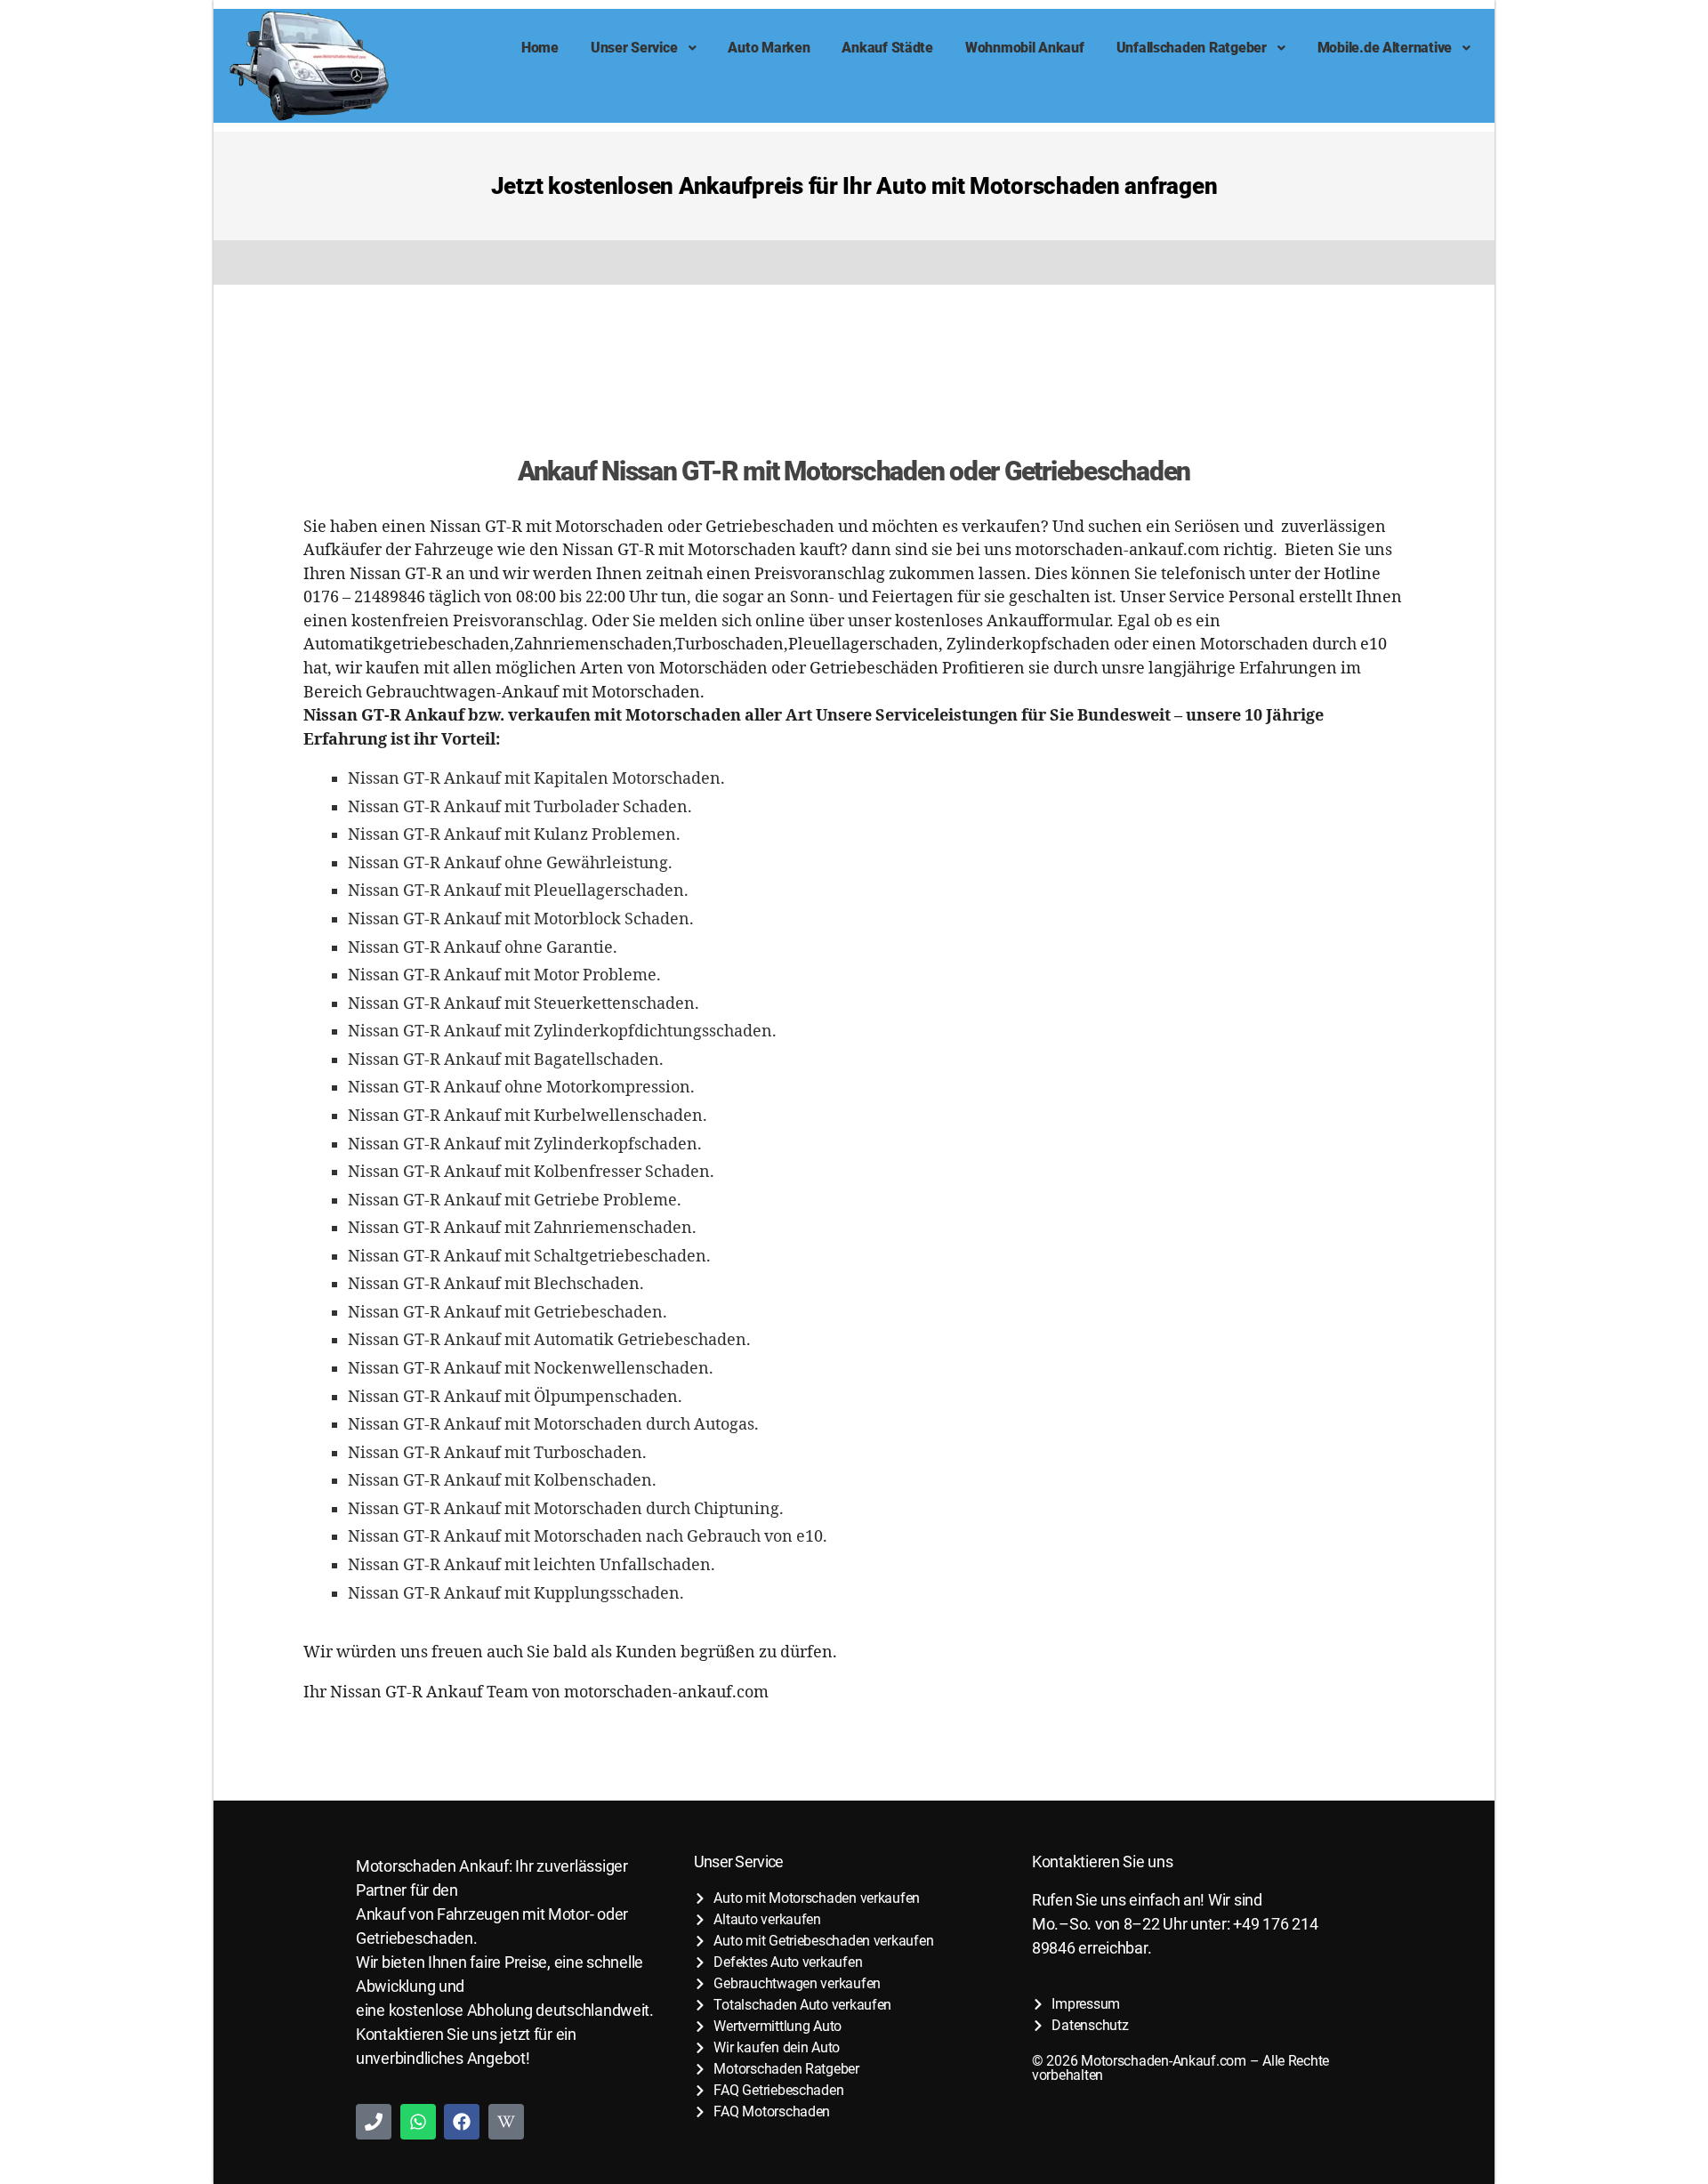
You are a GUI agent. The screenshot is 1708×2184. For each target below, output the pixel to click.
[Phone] (374, 2122)
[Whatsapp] (418, 2122)
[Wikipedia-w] (506, 2122)
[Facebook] (462, 2122)
